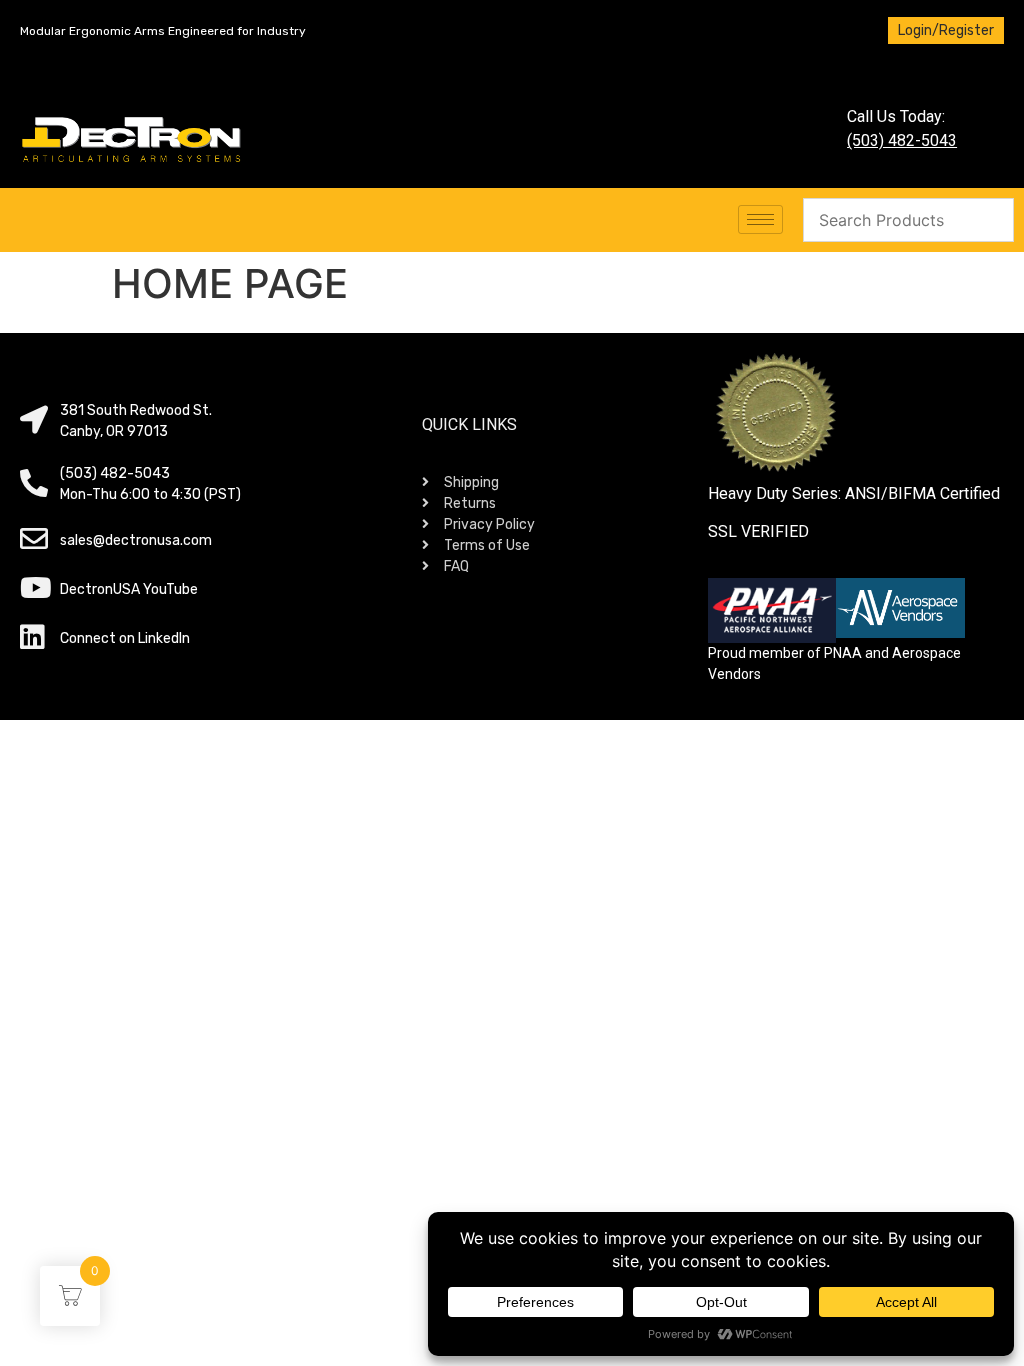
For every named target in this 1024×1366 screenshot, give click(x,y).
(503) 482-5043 (902, 140)
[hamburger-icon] (760, 219)
